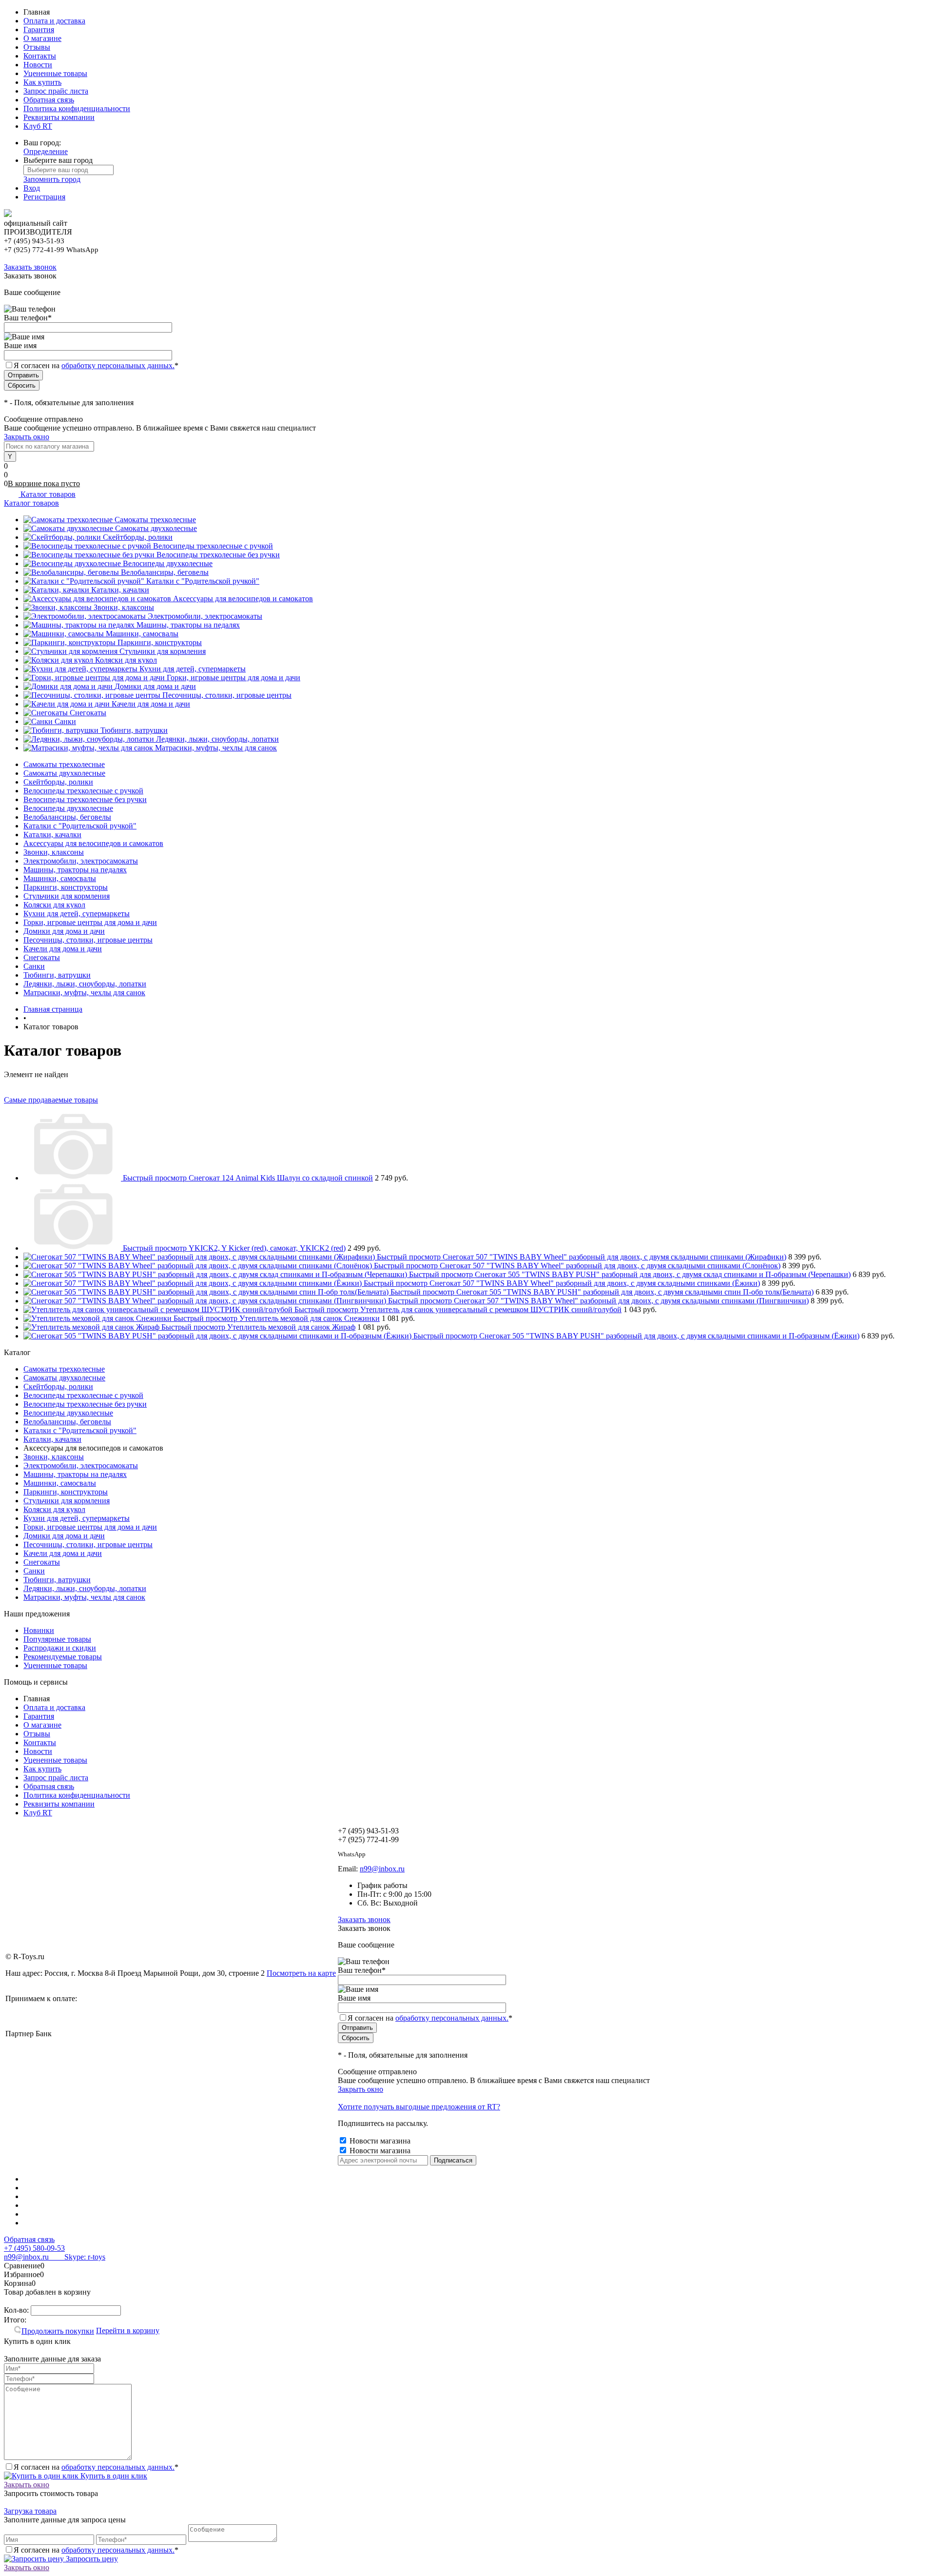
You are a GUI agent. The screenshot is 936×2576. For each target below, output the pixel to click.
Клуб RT (38, 126)
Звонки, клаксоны (124, 607)
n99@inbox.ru (382, 1869)
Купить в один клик (113, 2476)
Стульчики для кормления (163, 651)
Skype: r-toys (77, 2257)
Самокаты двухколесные (156, 528)
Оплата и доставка (54, 21)
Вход (32, 188)
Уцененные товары (55, 73)
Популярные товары (57, 1639)
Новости (38, 65)
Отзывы (37, 47)
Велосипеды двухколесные (168, 563)
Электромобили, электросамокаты (205, 616)
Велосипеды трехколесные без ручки (218, 555)
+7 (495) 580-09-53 (34, 2248)
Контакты (40, 56)
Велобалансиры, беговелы (165, 572)
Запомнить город (52, 179)
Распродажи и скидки (60, 1648)
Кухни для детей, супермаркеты (193, 669)
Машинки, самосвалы (142, 634)
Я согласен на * (96, 2467)
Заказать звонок (30, 267)
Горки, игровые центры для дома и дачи (234, 678)
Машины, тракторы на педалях (188, 625)
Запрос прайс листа (56, 91)
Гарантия (39, 29)
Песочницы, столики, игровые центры (227, 695)
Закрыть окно (27, 437)
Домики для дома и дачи (155, 686)
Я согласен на (96, 365)
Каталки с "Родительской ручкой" (203, 581)
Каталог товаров (47, 494)
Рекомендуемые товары (63, 1657)
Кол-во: (17, 2310)
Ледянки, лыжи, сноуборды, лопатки (217, 739)
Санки (65, 721)
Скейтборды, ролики (138, 537)
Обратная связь (49, 100)
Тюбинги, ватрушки (134, 730)
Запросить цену (91, 2559)
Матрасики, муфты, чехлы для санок (216, 748)
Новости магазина (379, 2141)
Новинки (39, 1630)
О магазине (42, 38)
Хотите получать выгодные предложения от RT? (419, 2107)
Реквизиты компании (59, 117)
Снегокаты (88, 713)
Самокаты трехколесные (155, 520)
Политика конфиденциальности (77, 108)
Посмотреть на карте (301, 1973)
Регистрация (44, 197)
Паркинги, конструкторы (160, 642)
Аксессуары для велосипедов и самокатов (243, 599)
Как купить (42, 82)
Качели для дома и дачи (151, 704)
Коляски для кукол (126, 660)
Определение (46, 151)
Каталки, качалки (120, 590)
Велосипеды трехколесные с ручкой (213, 546)
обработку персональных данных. (118, 365)
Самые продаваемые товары (51, 1100)
